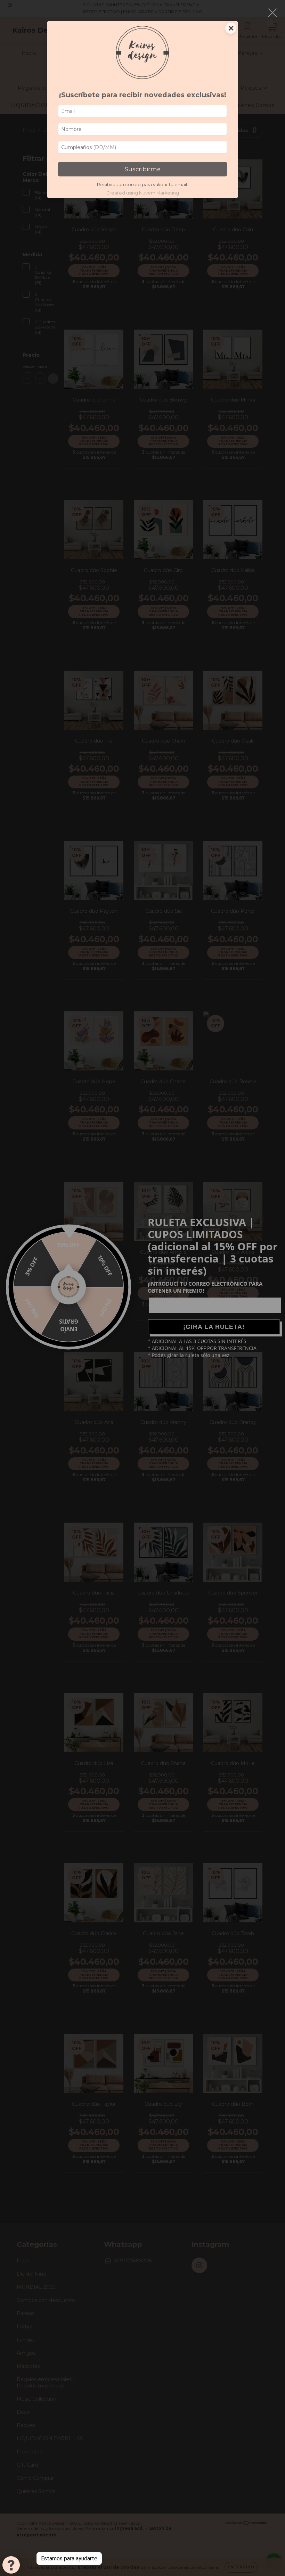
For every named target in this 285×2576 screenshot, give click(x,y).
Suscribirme (143, 169)
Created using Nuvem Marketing (143, 193)
